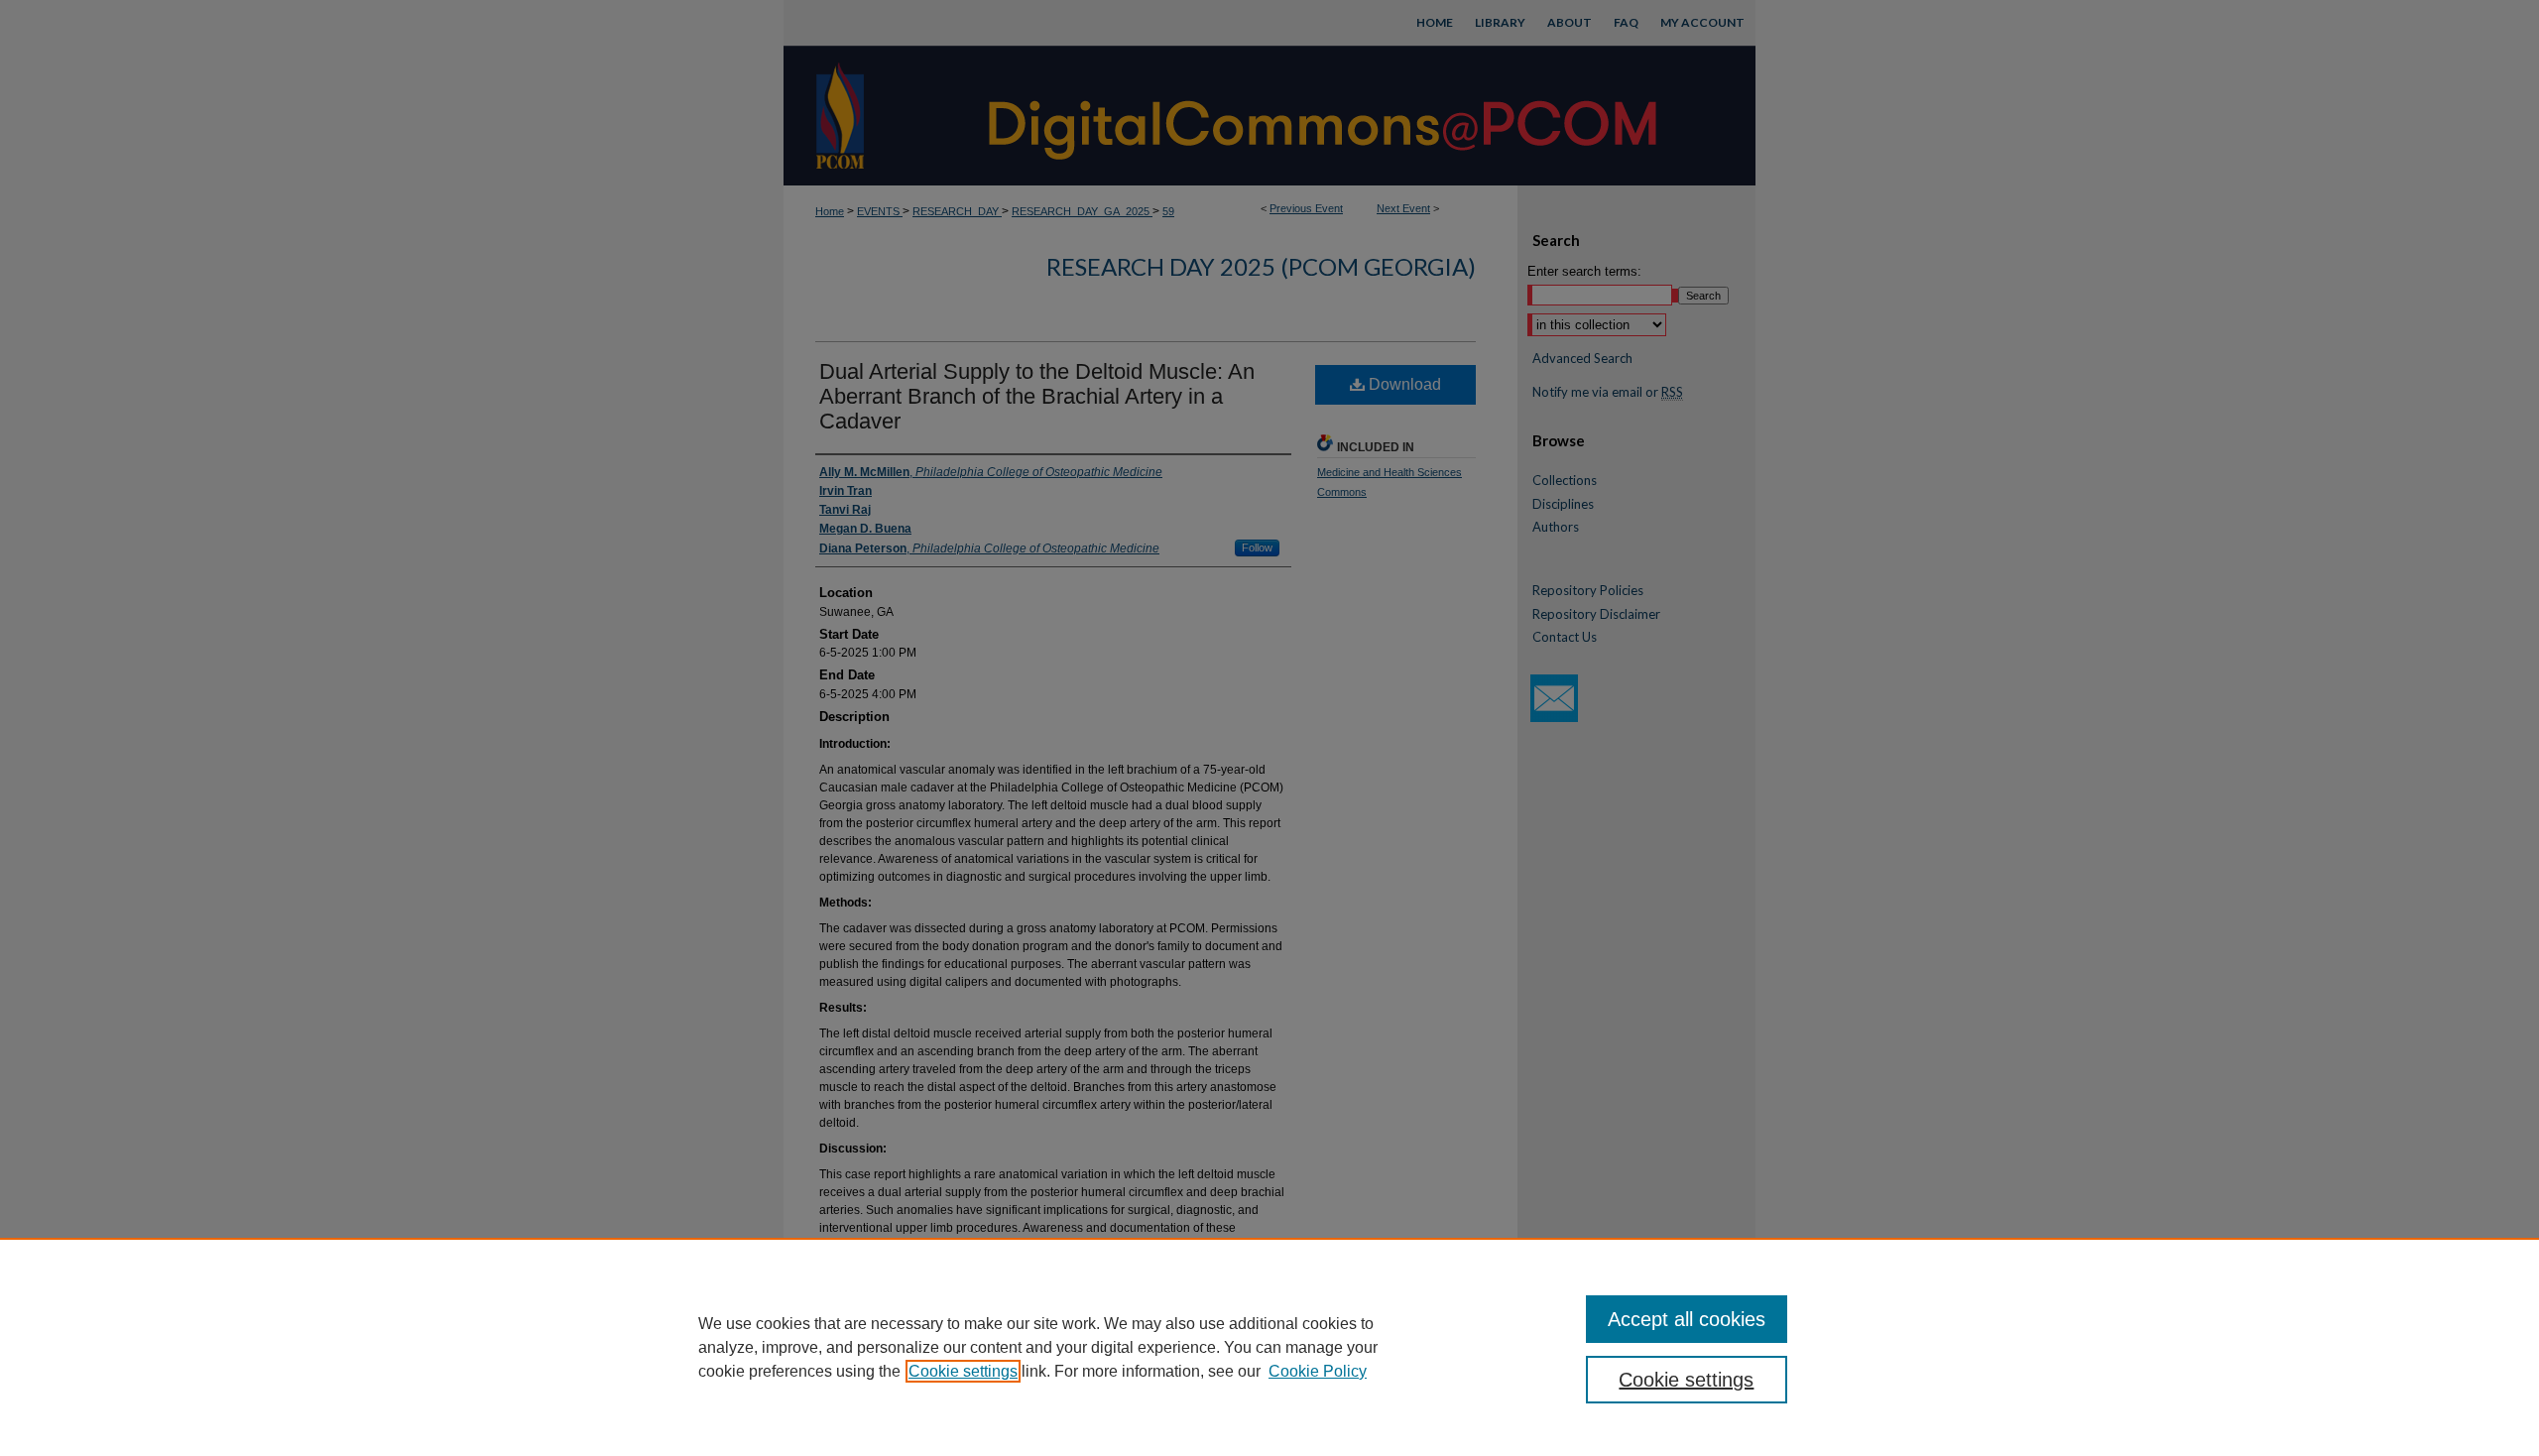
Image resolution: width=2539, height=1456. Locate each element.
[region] (1269, 1347)
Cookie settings (963, 1371)
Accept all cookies (1687, 1319)
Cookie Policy (1318, 1371)
